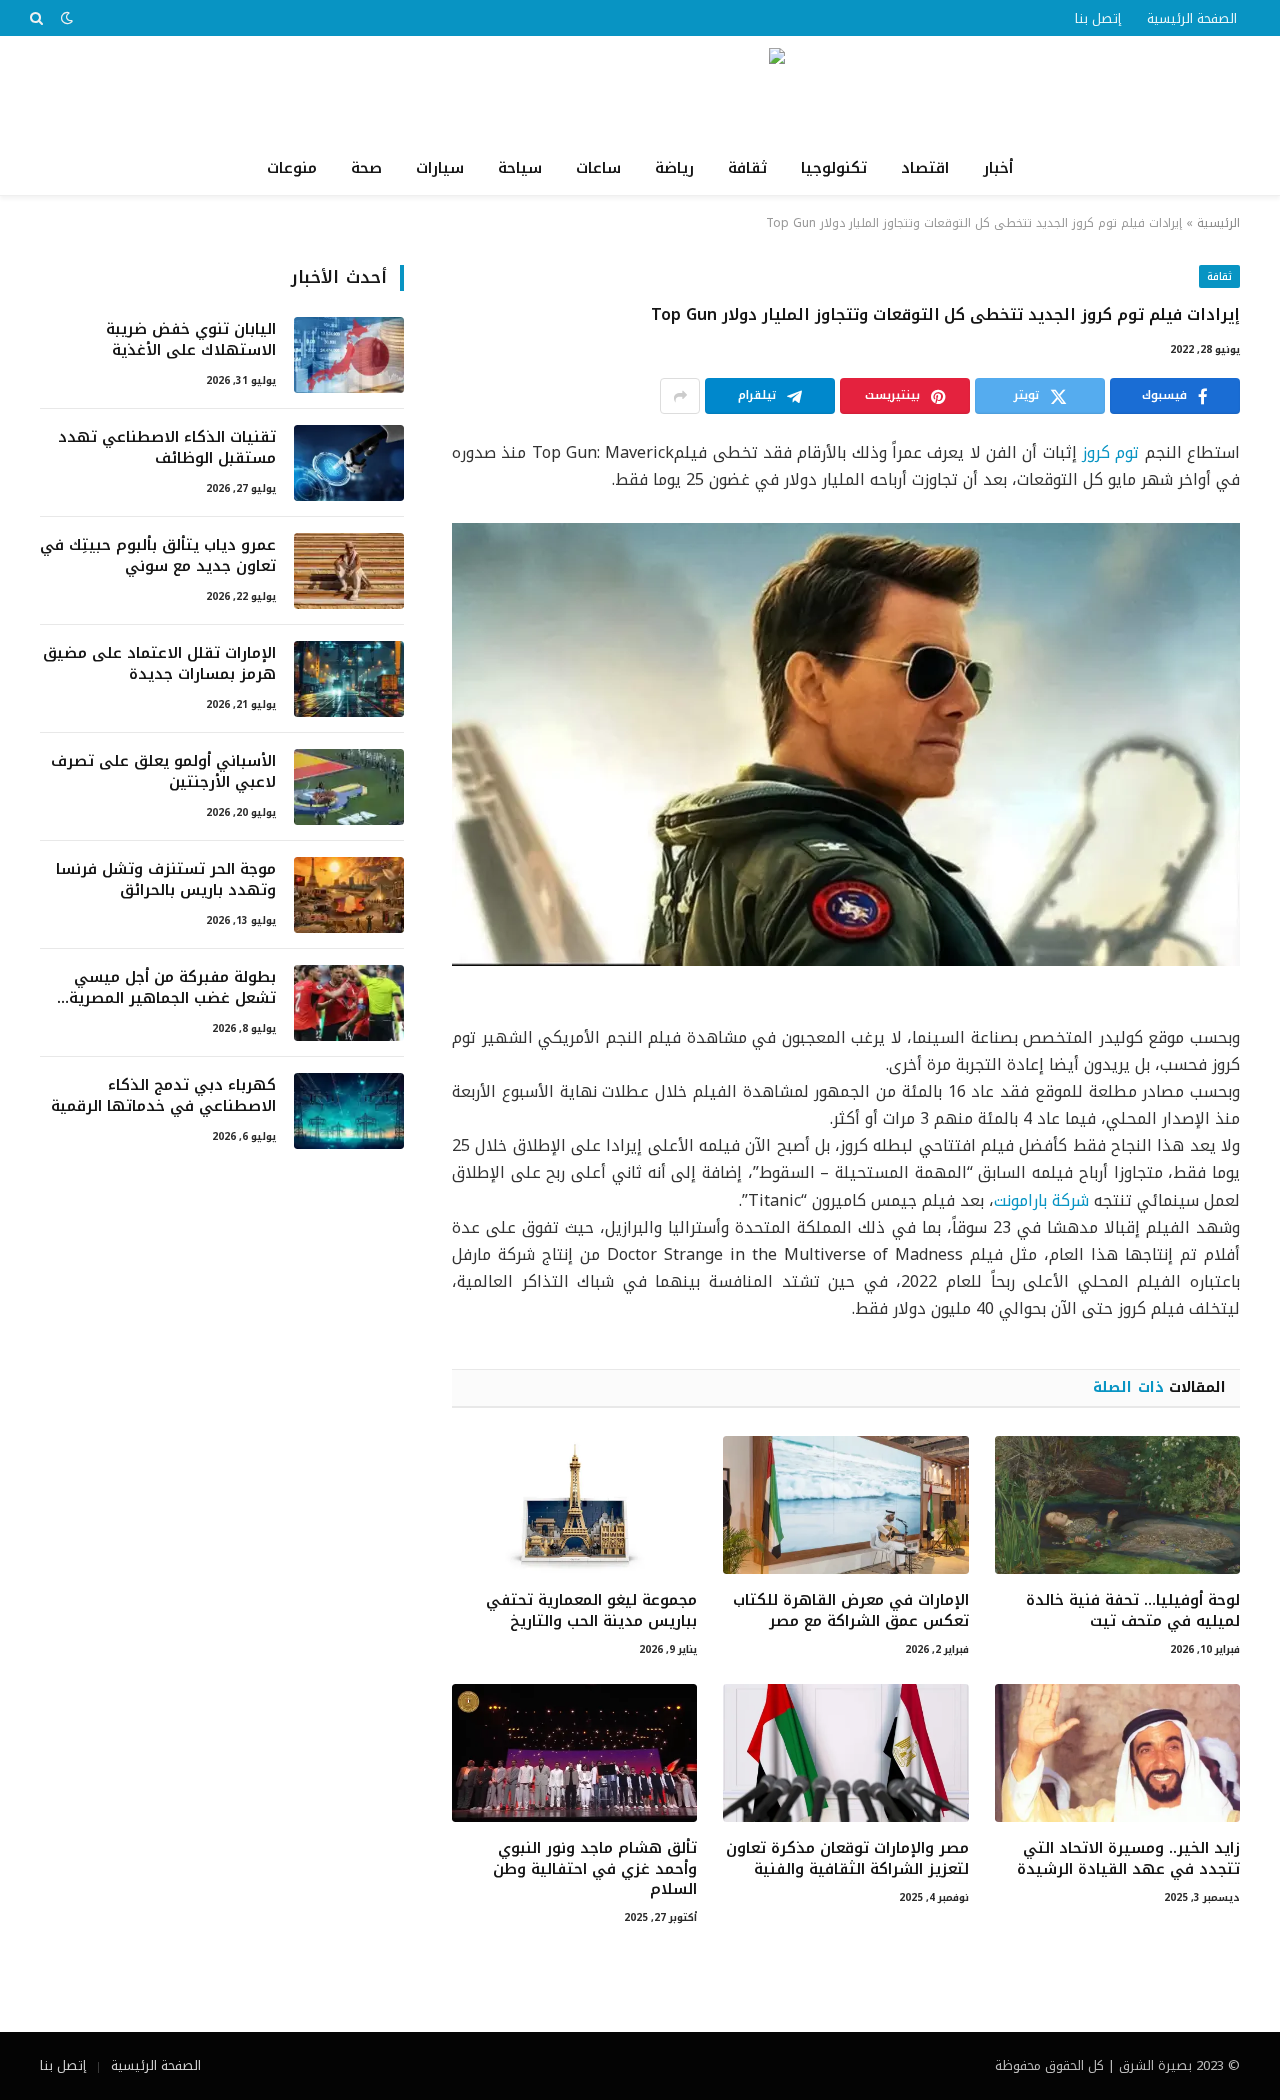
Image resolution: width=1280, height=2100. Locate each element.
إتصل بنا (1098, 18)
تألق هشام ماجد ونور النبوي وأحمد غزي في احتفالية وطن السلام (595, 1868)
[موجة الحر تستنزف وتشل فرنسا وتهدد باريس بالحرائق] (349, 895)
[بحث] (38, 18)
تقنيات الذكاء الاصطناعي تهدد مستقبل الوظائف (167, 448)
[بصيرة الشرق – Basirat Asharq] (640, 89)
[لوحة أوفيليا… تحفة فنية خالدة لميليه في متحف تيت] (1117, 1505)
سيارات (440, 168)
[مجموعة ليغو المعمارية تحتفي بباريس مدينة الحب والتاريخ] (574, 1505)
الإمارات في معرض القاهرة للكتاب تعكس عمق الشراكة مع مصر (850, 1610)
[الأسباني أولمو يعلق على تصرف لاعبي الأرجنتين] (349, 787)
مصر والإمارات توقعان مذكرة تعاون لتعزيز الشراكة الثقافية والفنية (847, 1858)
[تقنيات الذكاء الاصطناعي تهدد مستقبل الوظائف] (349, 463)
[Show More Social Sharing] (680, 396)
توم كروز (1110, 452)
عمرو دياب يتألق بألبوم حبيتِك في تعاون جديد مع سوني (158, 556)
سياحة (520, 168)
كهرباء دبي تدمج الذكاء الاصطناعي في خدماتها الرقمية (163, 1096)
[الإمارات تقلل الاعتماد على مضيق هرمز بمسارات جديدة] (349, 679)
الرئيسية (1218, 223)
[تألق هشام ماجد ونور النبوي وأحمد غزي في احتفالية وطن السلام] (574, 1753)
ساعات (598, 168)
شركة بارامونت (1041, 1200)
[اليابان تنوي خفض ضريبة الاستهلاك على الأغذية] (349, 355)
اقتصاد (925, 168)
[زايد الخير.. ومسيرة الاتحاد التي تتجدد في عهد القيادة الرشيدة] (1117, 1753)
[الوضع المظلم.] (67, 18)
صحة (366, 168)
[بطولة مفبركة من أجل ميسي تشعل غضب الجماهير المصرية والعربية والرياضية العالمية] (349, 1003)
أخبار (998, 168)
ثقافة (747, 168)
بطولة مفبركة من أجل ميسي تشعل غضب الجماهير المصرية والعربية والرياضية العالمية (172, 988)
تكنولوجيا (834, 168)
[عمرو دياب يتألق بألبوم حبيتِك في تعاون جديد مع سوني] (349, 571)
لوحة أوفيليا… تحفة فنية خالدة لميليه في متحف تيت (1133, 1610)
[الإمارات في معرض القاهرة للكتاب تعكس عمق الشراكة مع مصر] (845, 1505)
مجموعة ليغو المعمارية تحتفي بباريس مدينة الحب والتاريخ (591, 1610)
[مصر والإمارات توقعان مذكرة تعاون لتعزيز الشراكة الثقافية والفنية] (845, 1753)
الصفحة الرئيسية (1192, 18)
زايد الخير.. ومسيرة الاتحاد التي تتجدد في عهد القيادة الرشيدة (1128, 1858)
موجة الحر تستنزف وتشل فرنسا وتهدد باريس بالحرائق (166, 880)
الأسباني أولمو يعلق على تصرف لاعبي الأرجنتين (163, 772)
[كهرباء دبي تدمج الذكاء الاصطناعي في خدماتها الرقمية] (349, 1111)
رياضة (674, 168)
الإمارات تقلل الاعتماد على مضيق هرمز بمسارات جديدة (159, 664)
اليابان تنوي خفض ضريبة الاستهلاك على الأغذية (191, 340)
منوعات (292, 168)
